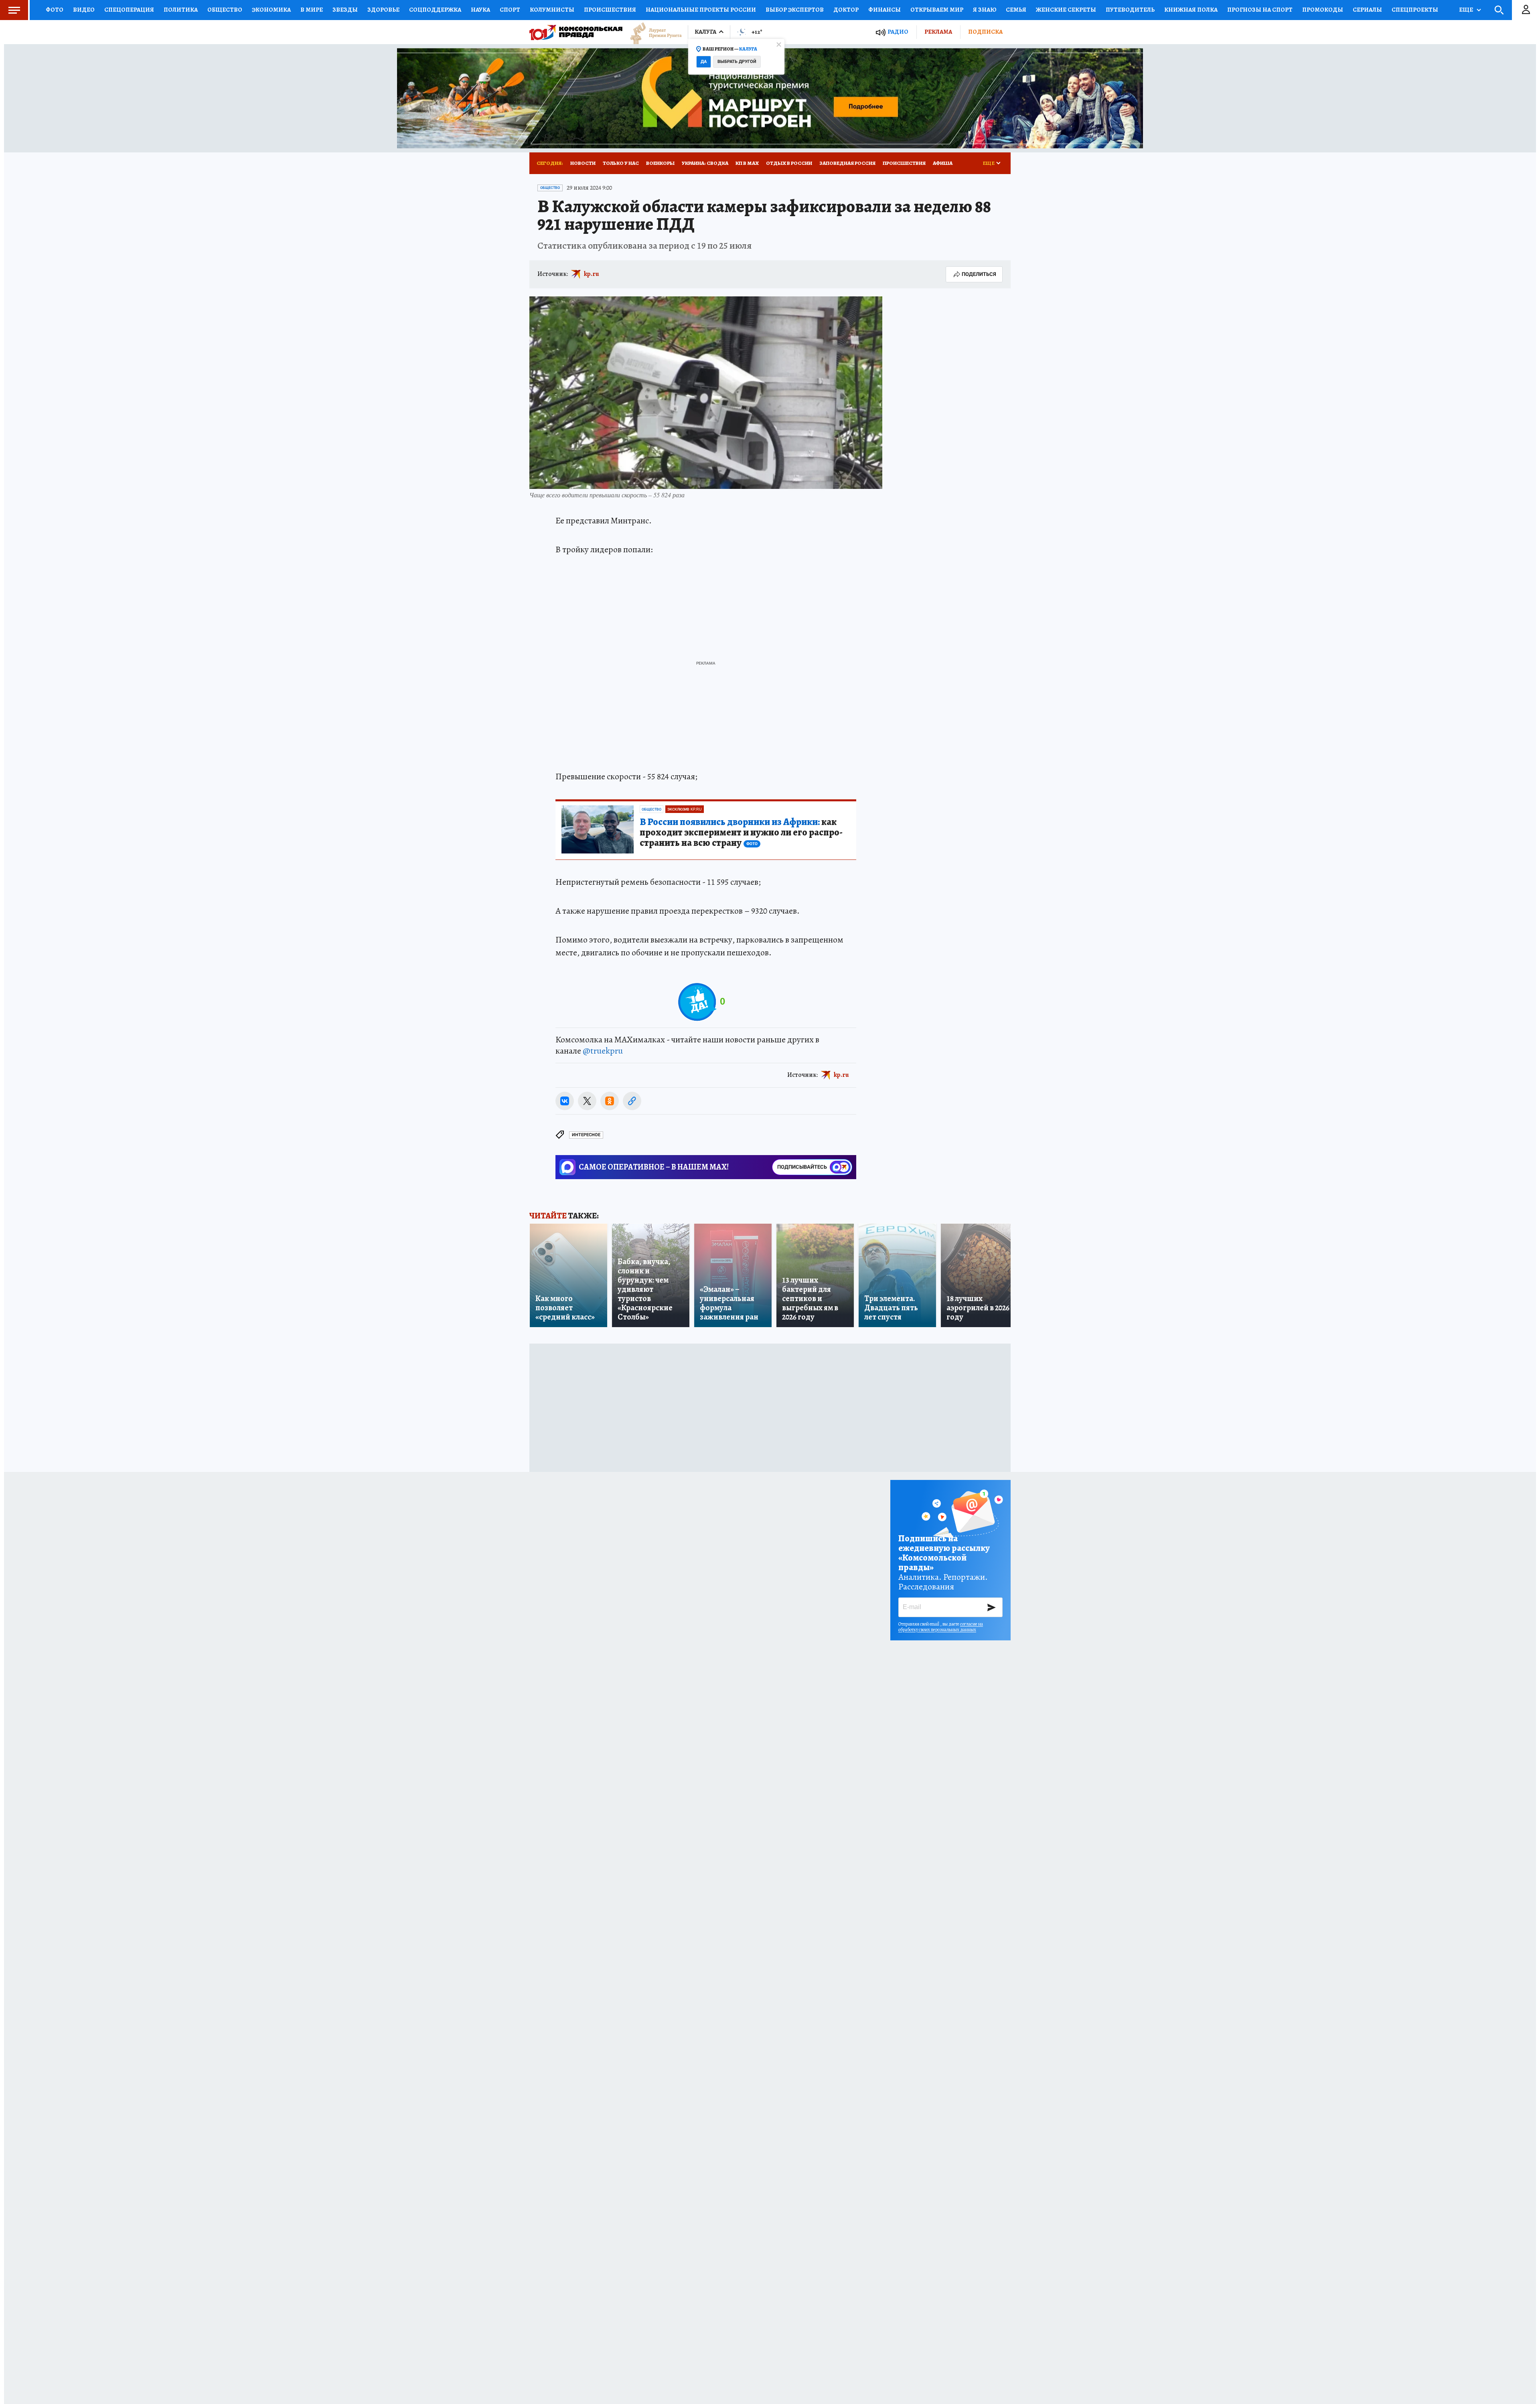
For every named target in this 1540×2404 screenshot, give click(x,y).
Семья (1016, 10)
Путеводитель (1130, 10)
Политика (181, 10)
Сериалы (1367, 10)
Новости (583, 163)
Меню (14, 10)
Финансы (884, 10)
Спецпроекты (1415, 10)
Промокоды (1323, 10)
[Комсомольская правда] (576, 32)
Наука (480, 10)
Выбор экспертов (795, 10)
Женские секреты (1066, 10)
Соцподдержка (435, 10)
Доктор (846, 10)
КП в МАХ (747, 163)
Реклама (938, 32)
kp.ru (592, 274)
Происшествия (610, 10)
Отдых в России (789, 163)
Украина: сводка (705, 163)
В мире (312, 10)
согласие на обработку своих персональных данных (941, 1627)
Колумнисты (552, 10)
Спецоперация (129, 10)
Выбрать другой (737, 62)
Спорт (510, 10)
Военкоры (660, 163)
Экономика (271, 10)
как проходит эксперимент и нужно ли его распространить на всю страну (741, 833)
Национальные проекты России (701, 10)
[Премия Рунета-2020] (652, 32)
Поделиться (979, 274)
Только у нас (621, 163)
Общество (225, 10)
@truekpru (603, 1051)
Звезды (345, 10)
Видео (84, 10)
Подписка (985, 32)
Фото (55, 10)
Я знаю (985, 10)
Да (704, 62)
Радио (898, 32)
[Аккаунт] (1526, 10)
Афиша (943, 163)
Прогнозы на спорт (1260, 10)
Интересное (586, 1135)
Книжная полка (1191, 10)
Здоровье (383, 10)
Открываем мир (937, 10)
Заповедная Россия (847, 163)
